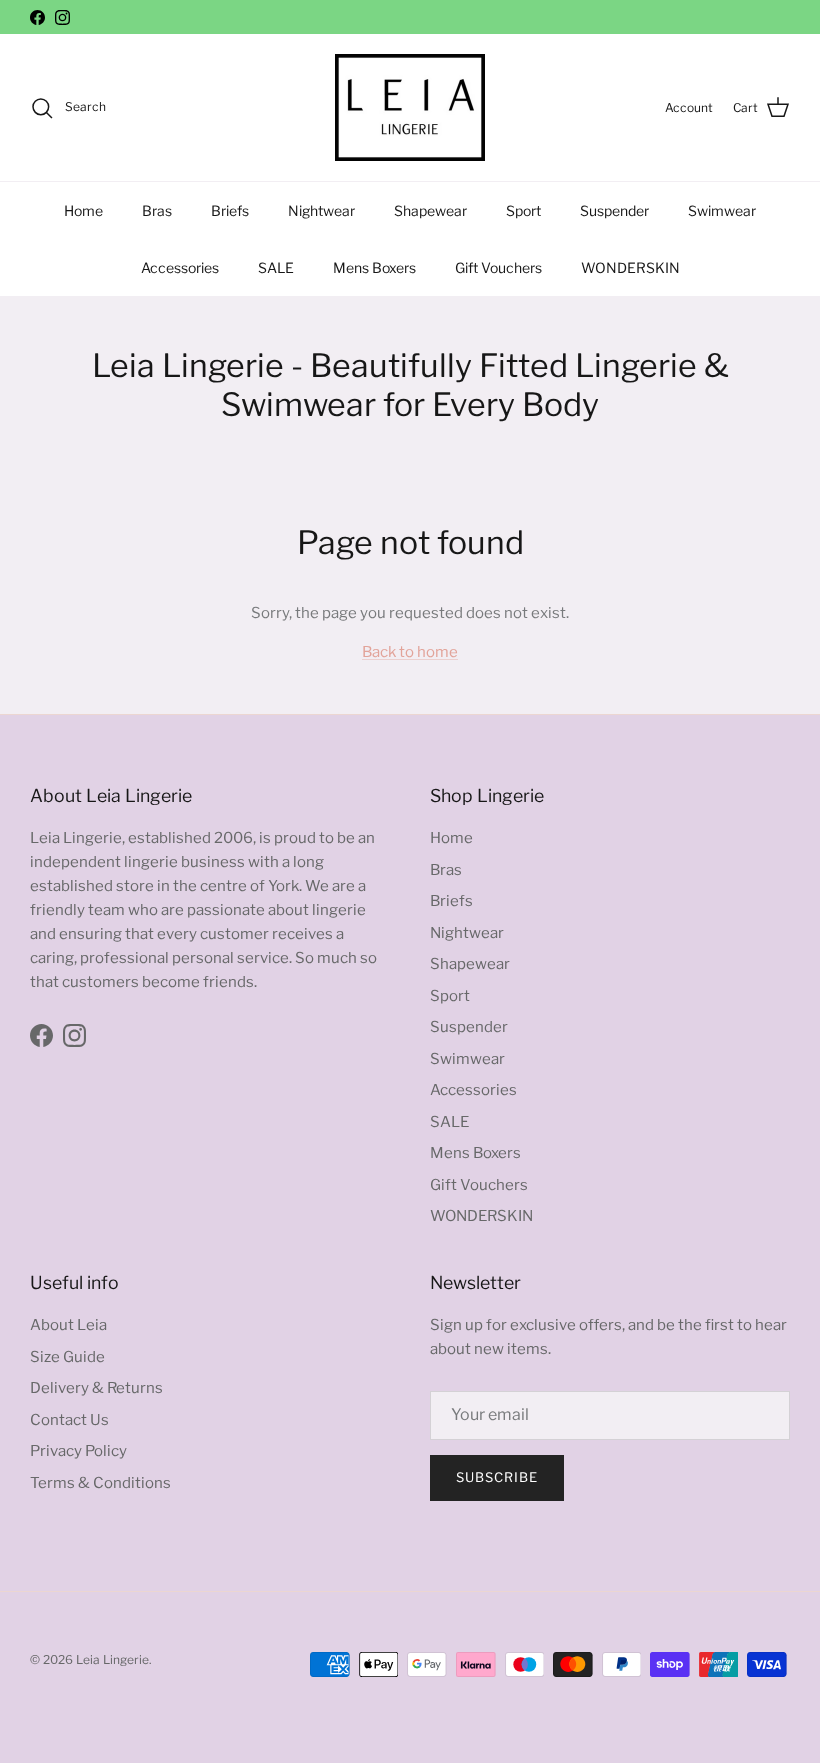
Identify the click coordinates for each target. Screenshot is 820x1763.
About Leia (68, 1325)
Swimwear (722, 210)
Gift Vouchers (498, 267)
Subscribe (497, 1477)
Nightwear (321, 210)
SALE (276, 267)
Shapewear (430, 210)
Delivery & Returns (96, 1388)
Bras (157, 210)
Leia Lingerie (112, 1659)
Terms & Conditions (100, 1483)
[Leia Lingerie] (410, 107)
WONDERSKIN (630, 267)
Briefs (230, 210)
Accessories (180, 267)
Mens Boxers (374, 267)
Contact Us (69, 1420)
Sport (523, 210)
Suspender (614, 210)
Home (83, 210)
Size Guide (67, 1357)
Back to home (410, 652)
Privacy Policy (78, 1451)
